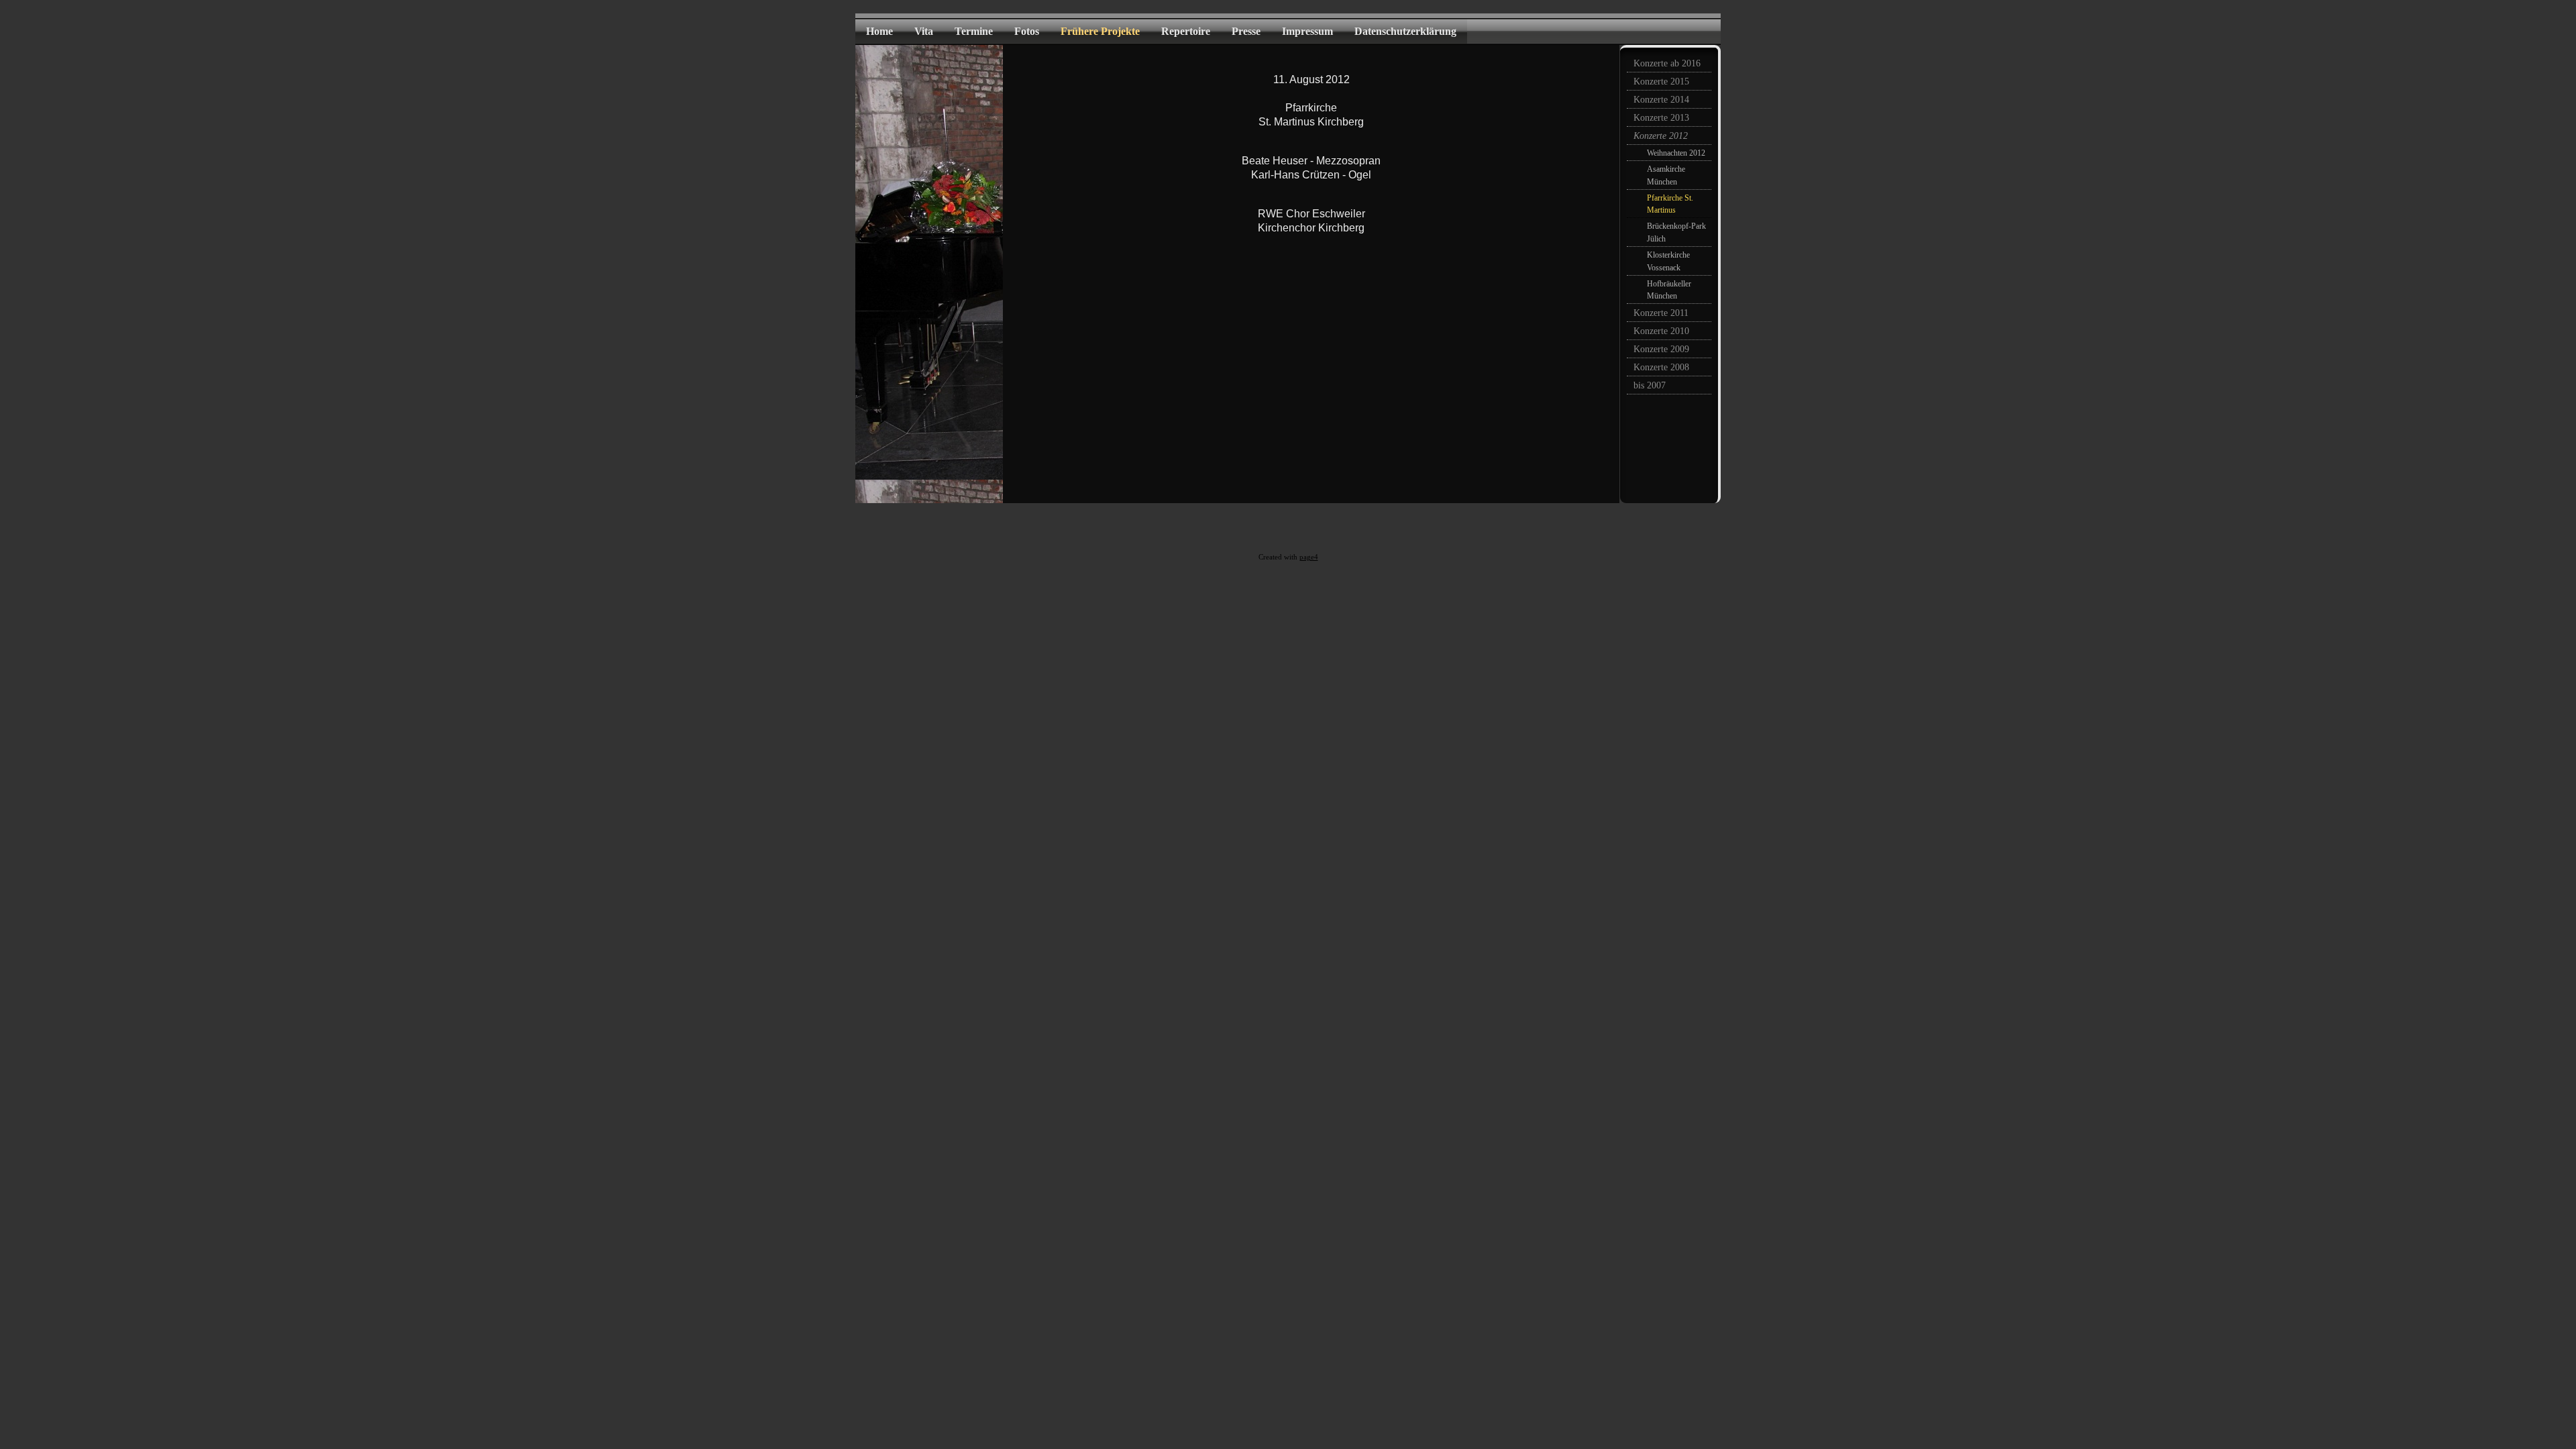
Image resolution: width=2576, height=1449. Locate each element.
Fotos (1027, 31)
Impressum (1307, 31)
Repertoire (1186, 31)
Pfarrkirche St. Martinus (1670, 204)
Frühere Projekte (1100, 31)
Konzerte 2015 (1661, 82)
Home (879, 31)
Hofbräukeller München (1669, 290)
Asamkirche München (1666, 175)
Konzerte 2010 (1661, 331)
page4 (1309, 557)
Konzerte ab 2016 (1667, 63)
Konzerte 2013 (1661, 118)
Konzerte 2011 (1661, 313)
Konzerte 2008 (1661, 367)
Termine (974, 31)
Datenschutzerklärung (1405, 31)
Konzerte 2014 (1661, 100)
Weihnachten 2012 (1676, 153)
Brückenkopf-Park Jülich (1676, 232)
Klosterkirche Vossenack (1668, 261)
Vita (924, 31)
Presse (1246, 31)
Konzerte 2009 (1661, 349)
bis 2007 (1650, 385)
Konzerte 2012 (1661, 136)
